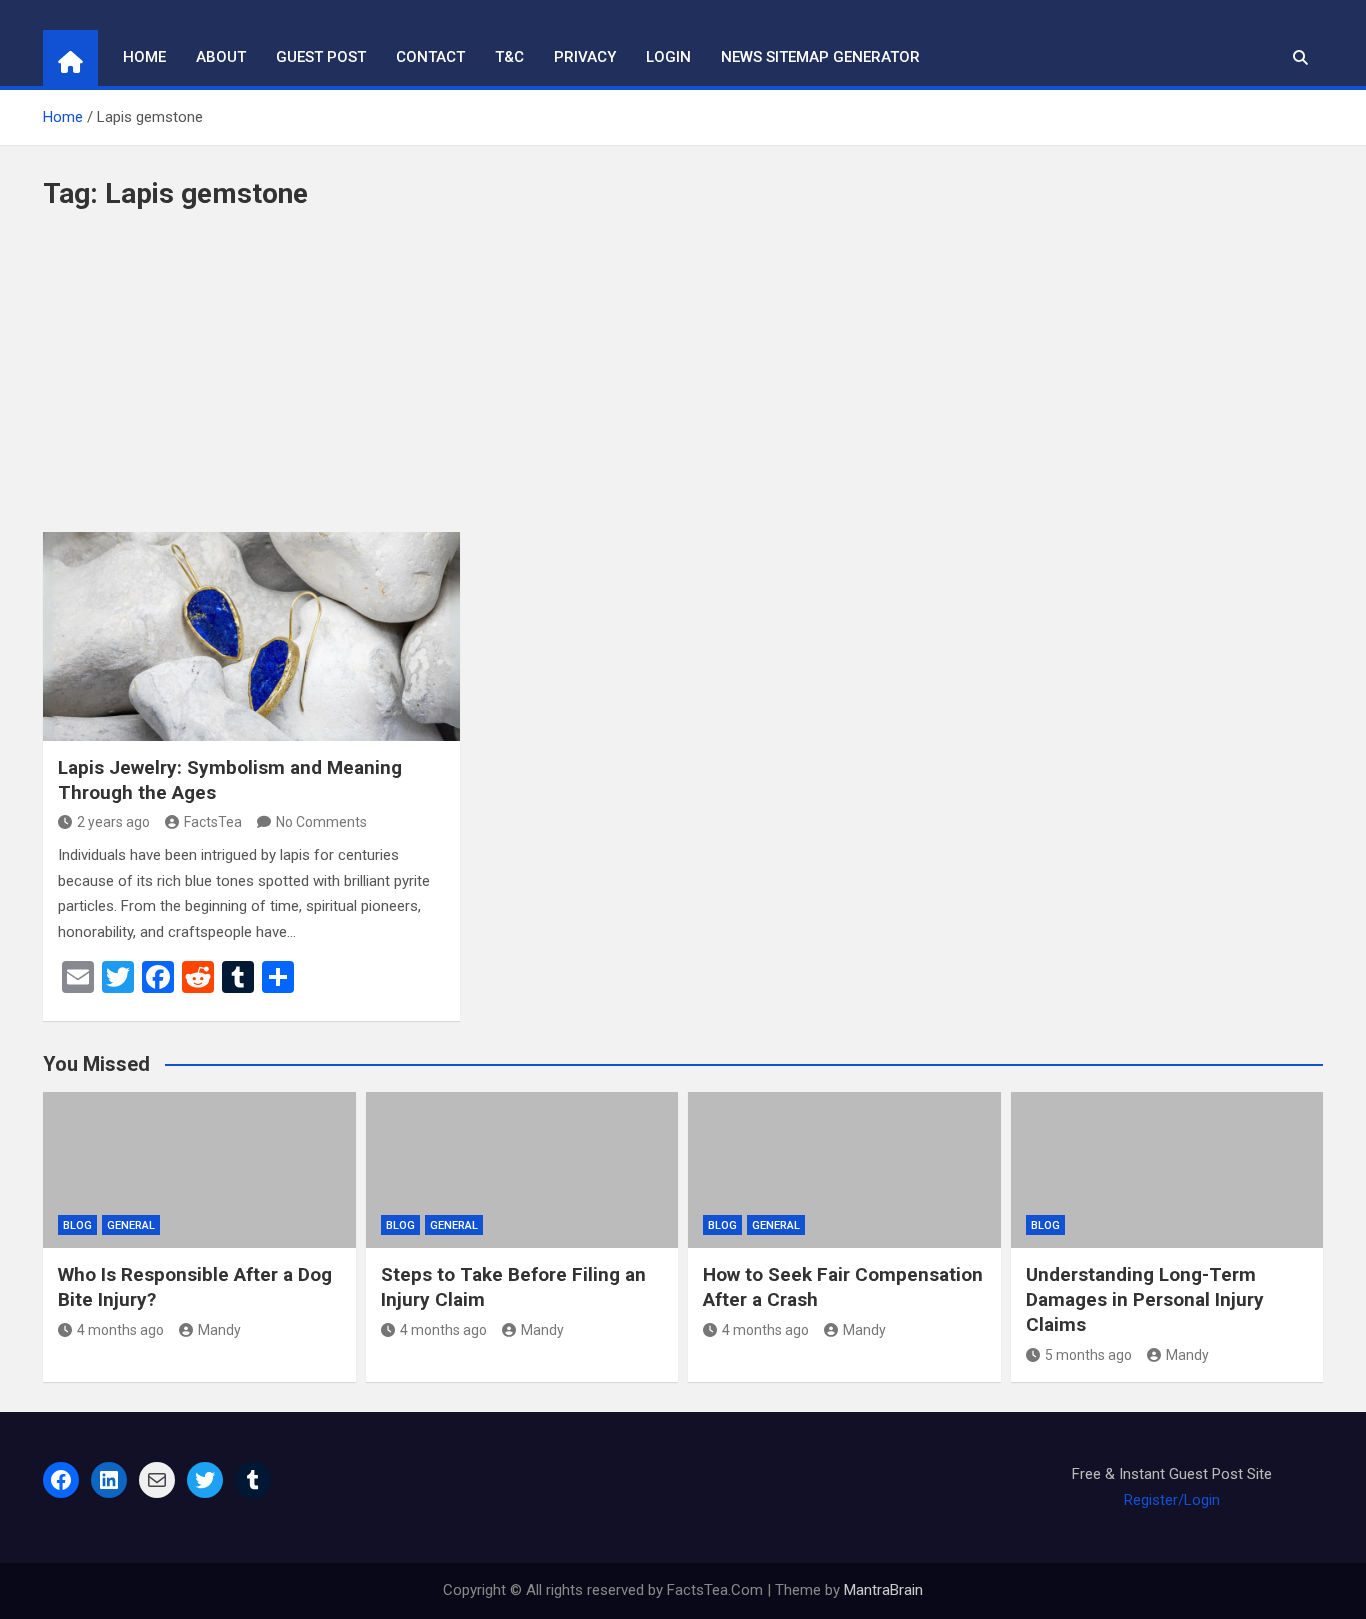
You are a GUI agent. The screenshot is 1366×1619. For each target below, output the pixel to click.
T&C (509, 57)
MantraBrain (883, 1590)
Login (668, 57)
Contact (430, 57)
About (221, 57)
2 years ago (113, 822)
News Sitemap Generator (820, 57)
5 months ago (1088, 1355)
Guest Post (321, 57)
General (131, 1225)
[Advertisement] (683, 382)
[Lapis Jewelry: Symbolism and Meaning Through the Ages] (251, 636)
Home (144, 57)
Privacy (585, 57)
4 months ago (120, 1330)
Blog (77, 1225)
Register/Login (1172, 1500)
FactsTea (213, 822)
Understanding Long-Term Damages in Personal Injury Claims (1145, 1299)
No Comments (321, 822)
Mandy (219, 1330)
